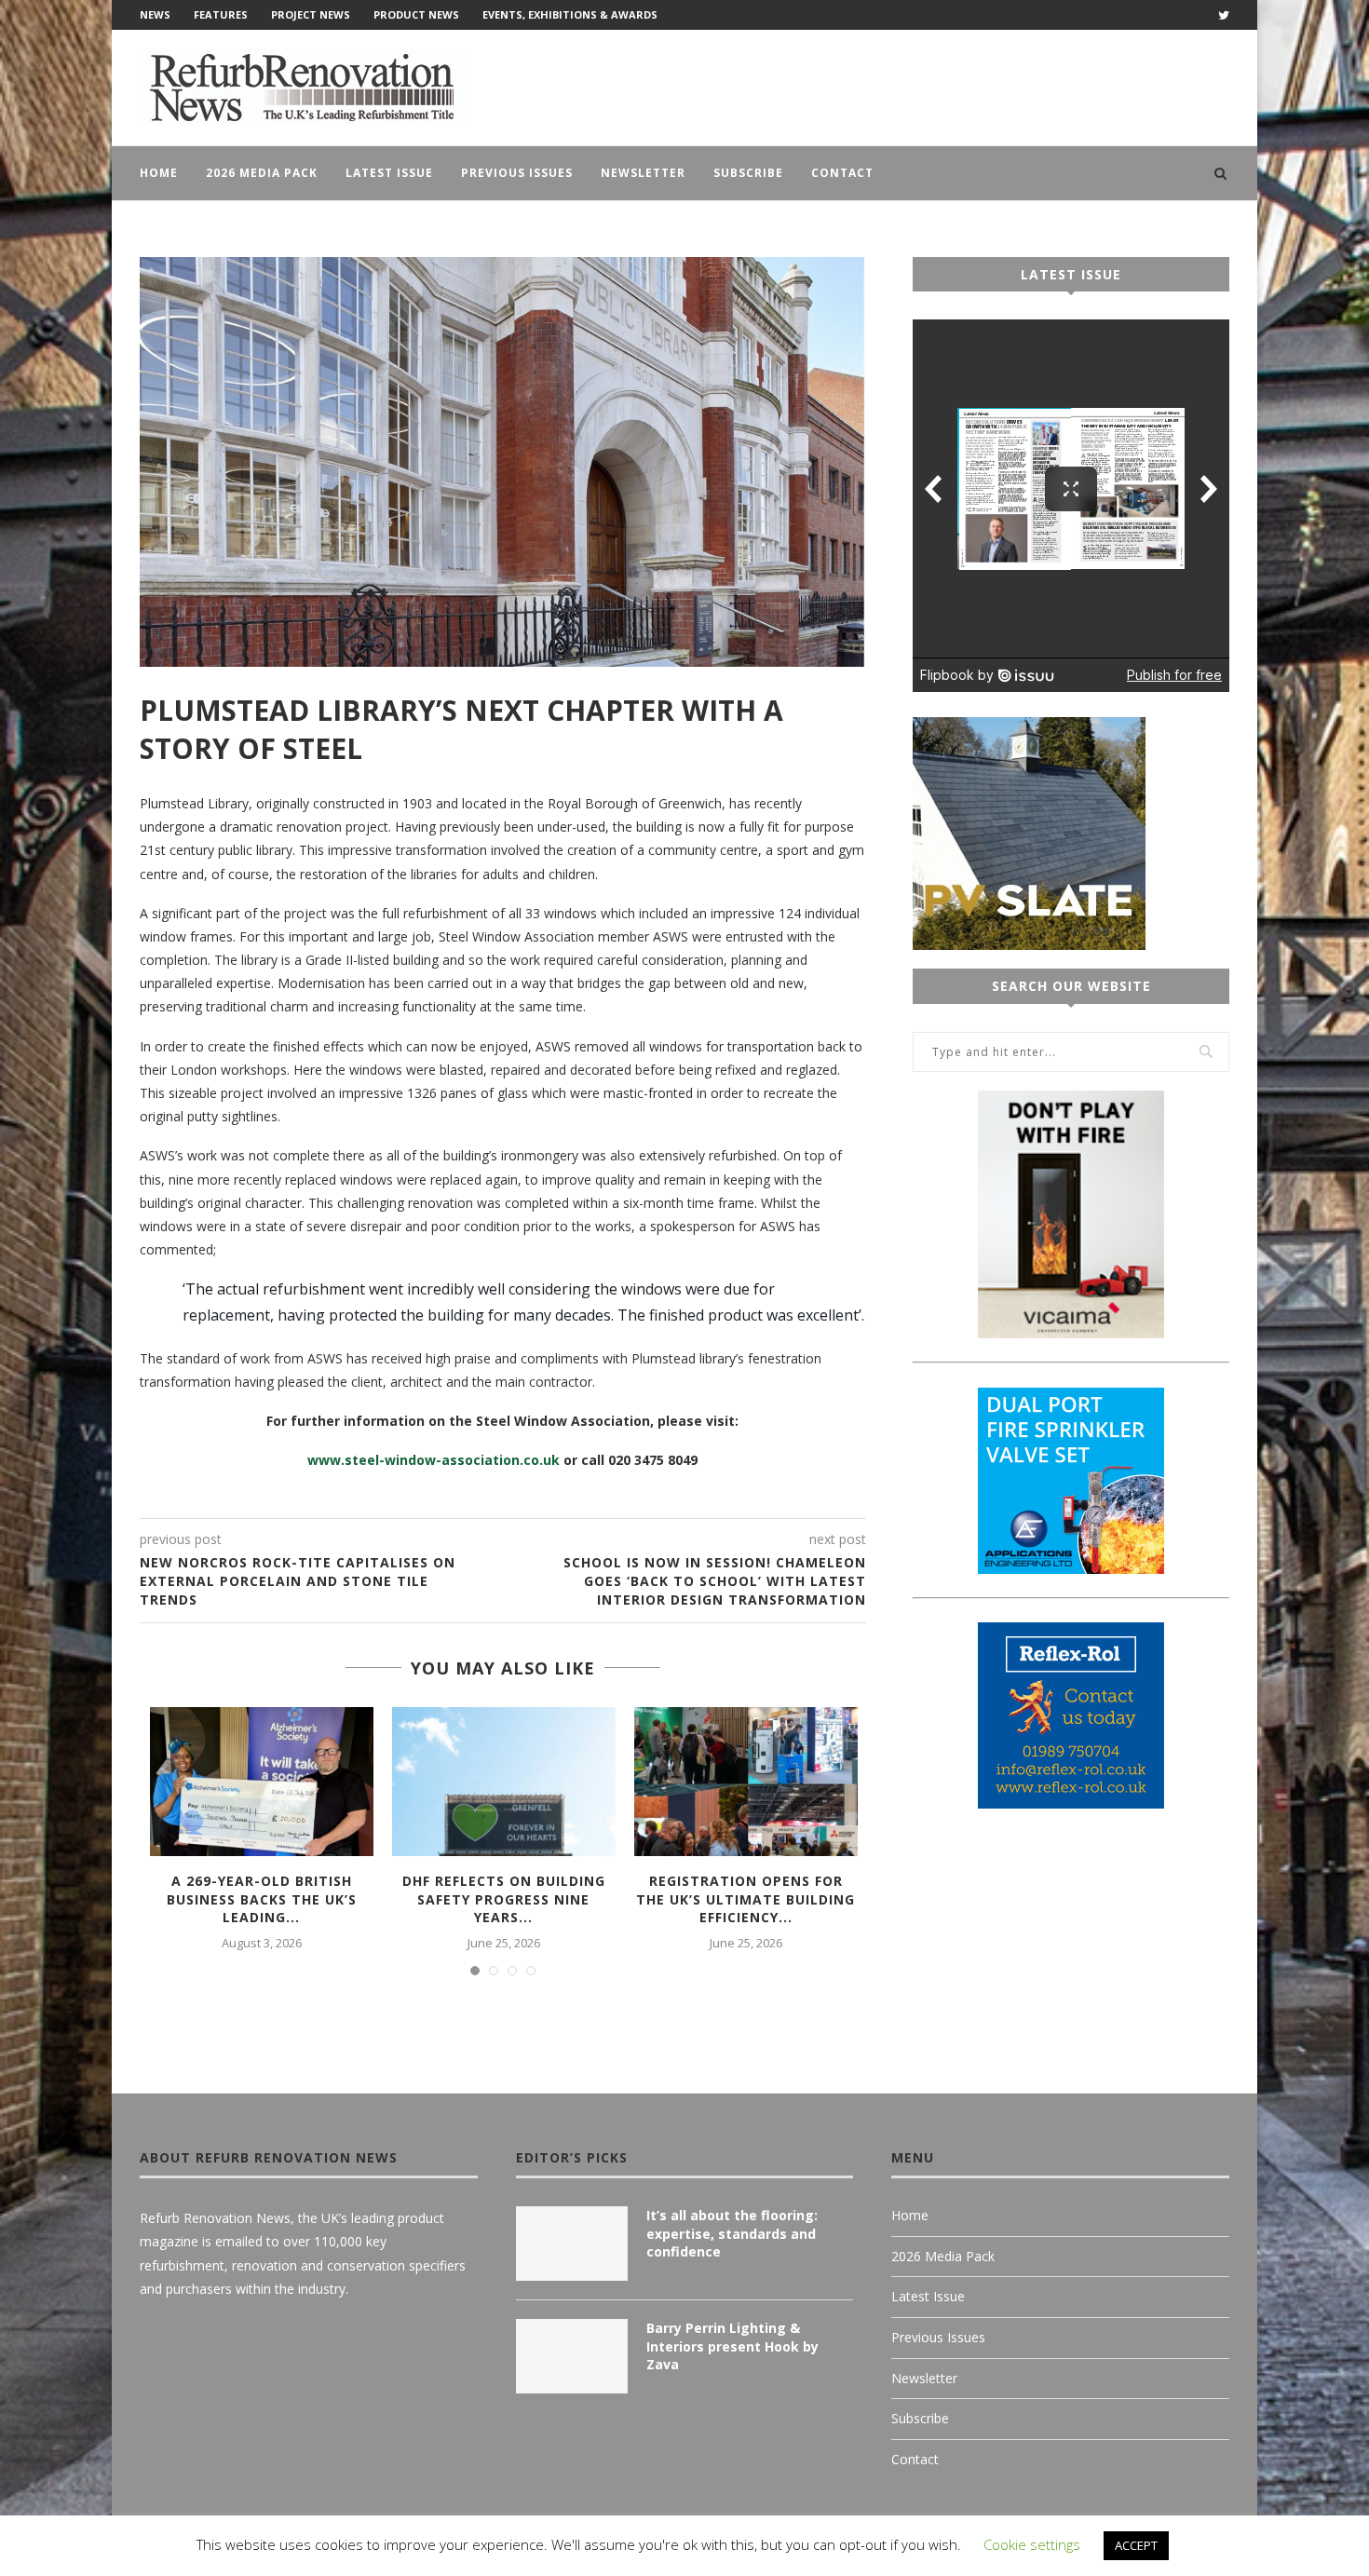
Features (221, 14)
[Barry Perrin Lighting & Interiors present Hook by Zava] (572, 2356)
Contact (842, 173)
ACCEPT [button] (1136, 2545)
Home (159, 173)
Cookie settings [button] (1032, 2544)
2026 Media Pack (262, 173)
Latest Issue (389, 173)
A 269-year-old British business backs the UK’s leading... (262, 1899)
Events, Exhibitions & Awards (570, 14)
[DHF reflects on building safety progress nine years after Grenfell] (504, 1782)
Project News (311, 14)
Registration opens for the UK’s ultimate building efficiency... (745, 1899)
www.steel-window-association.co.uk (434, 1460)
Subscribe (748, 173)
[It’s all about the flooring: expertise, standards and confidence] (572, 2244)
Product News (416, 14)
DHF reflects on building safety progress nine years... (504, 1899)
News (155, 14)
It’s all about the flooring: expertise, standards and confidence (732, 2233)
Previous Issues (517, 173)
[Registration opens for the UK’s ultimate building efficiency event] (746, 1782)
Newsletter (643, 173)
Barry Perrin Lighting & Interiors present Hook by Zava (732, 2346)
